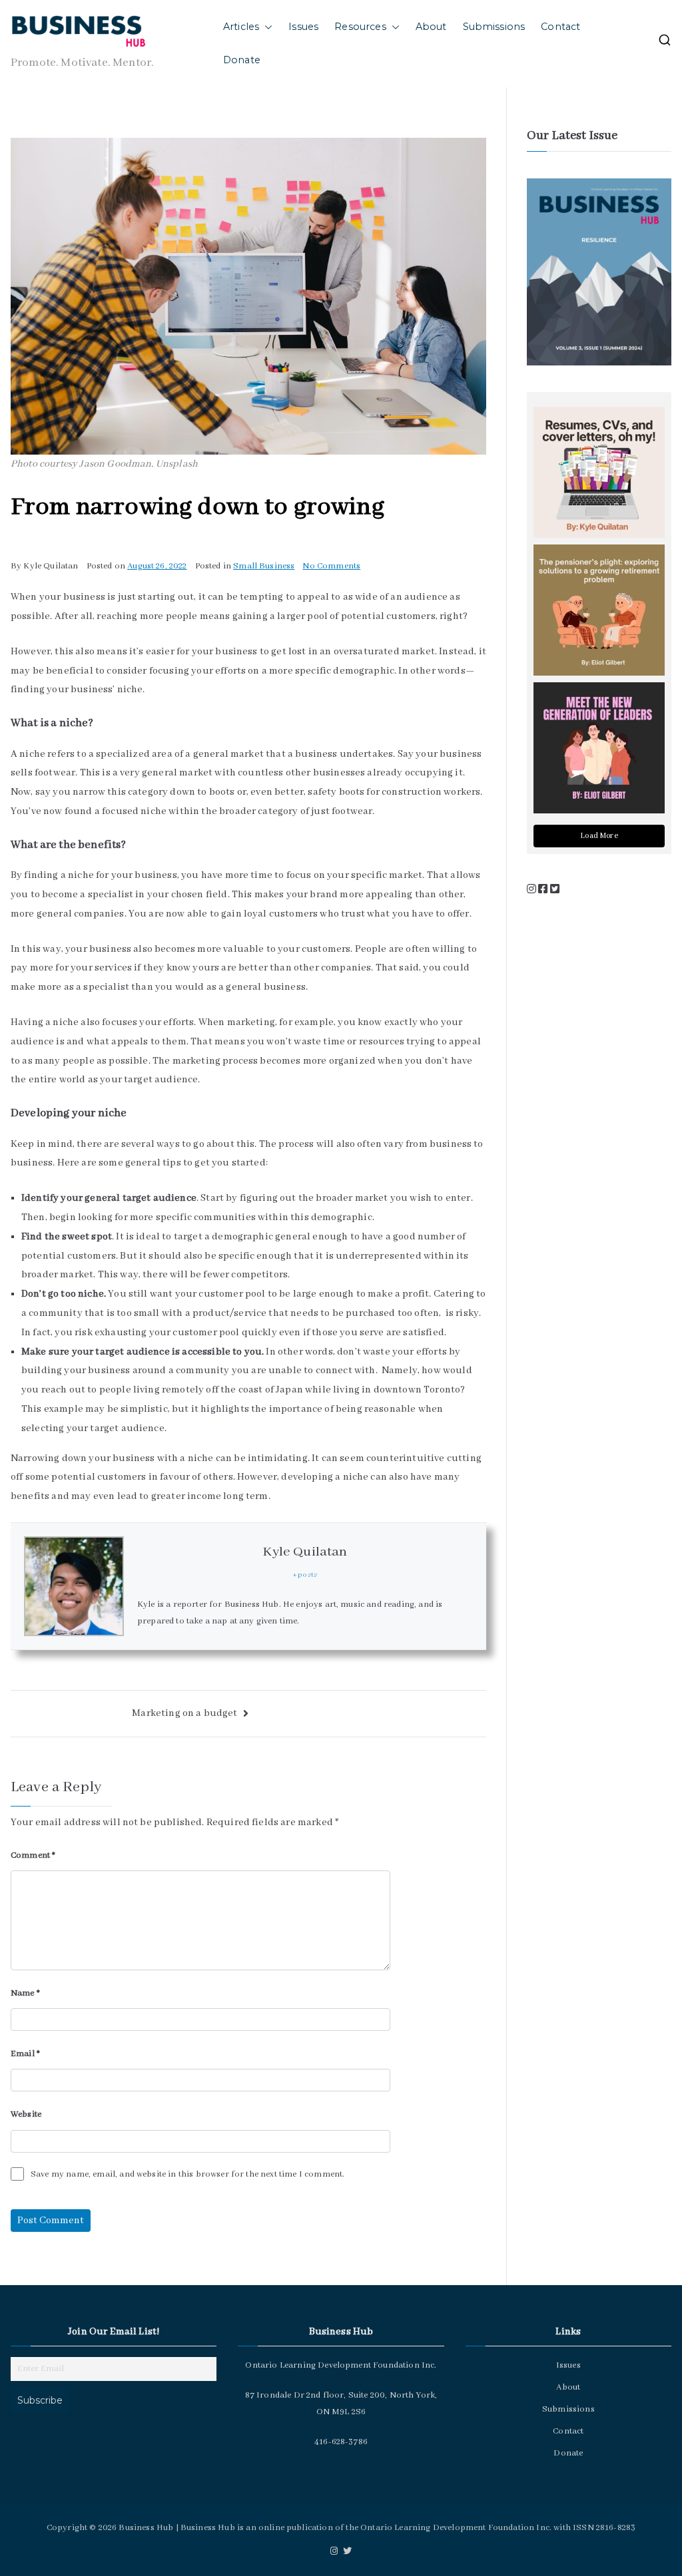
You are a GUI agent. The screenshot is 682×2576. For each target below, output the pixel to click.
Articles (241, 27)
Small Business (264, 566)
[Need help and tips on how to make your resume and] (599, 472)
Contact (560, 27)
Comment (33, 1855)
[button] (266, 27)
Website (26, 2114)
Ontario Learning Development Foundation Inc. (456, 2528)
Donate (242, 60)
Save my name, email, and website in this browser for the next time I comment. (187, 2174)
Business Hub (146, 2528)
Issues (303, 27)
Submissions (494, 27)
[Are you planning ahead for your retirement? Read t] (599, 610)
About (431, 27)
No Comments (331, 566)
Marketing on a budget (186, 1713)
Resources (360, 27)
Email (25, 2054)
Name (25, 1993)
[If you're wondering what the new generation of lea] (599, 748)
